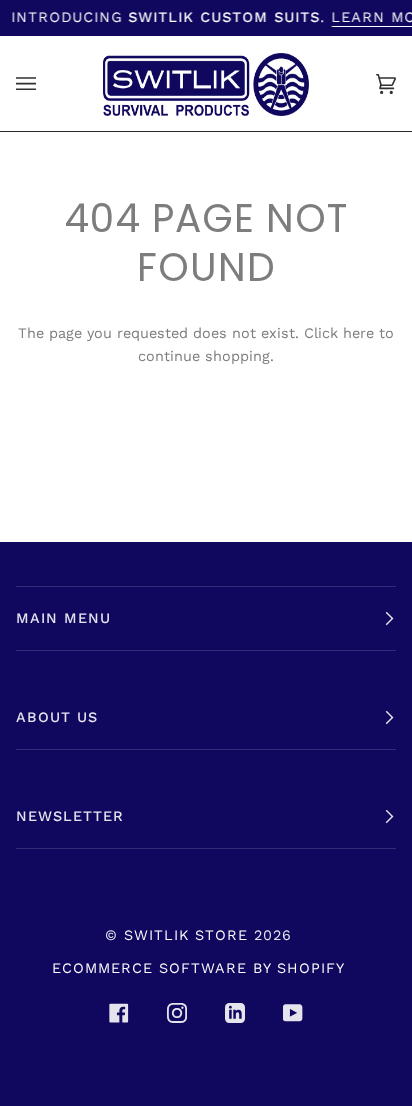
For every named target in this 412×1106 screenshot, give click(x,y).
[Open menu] (46, 83)
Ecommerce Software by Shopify (198, 968)
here (358, 333)
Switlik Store (186, 935)
